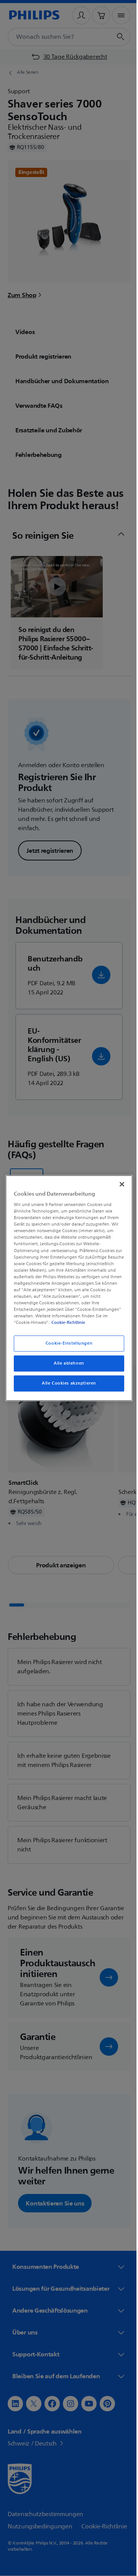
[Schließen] (118, 1184)
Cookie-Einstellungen (66, 1344)
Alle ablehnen (66, 1363)
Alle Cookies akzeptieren (66, 1383)
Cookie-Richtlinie (66, 1322)
